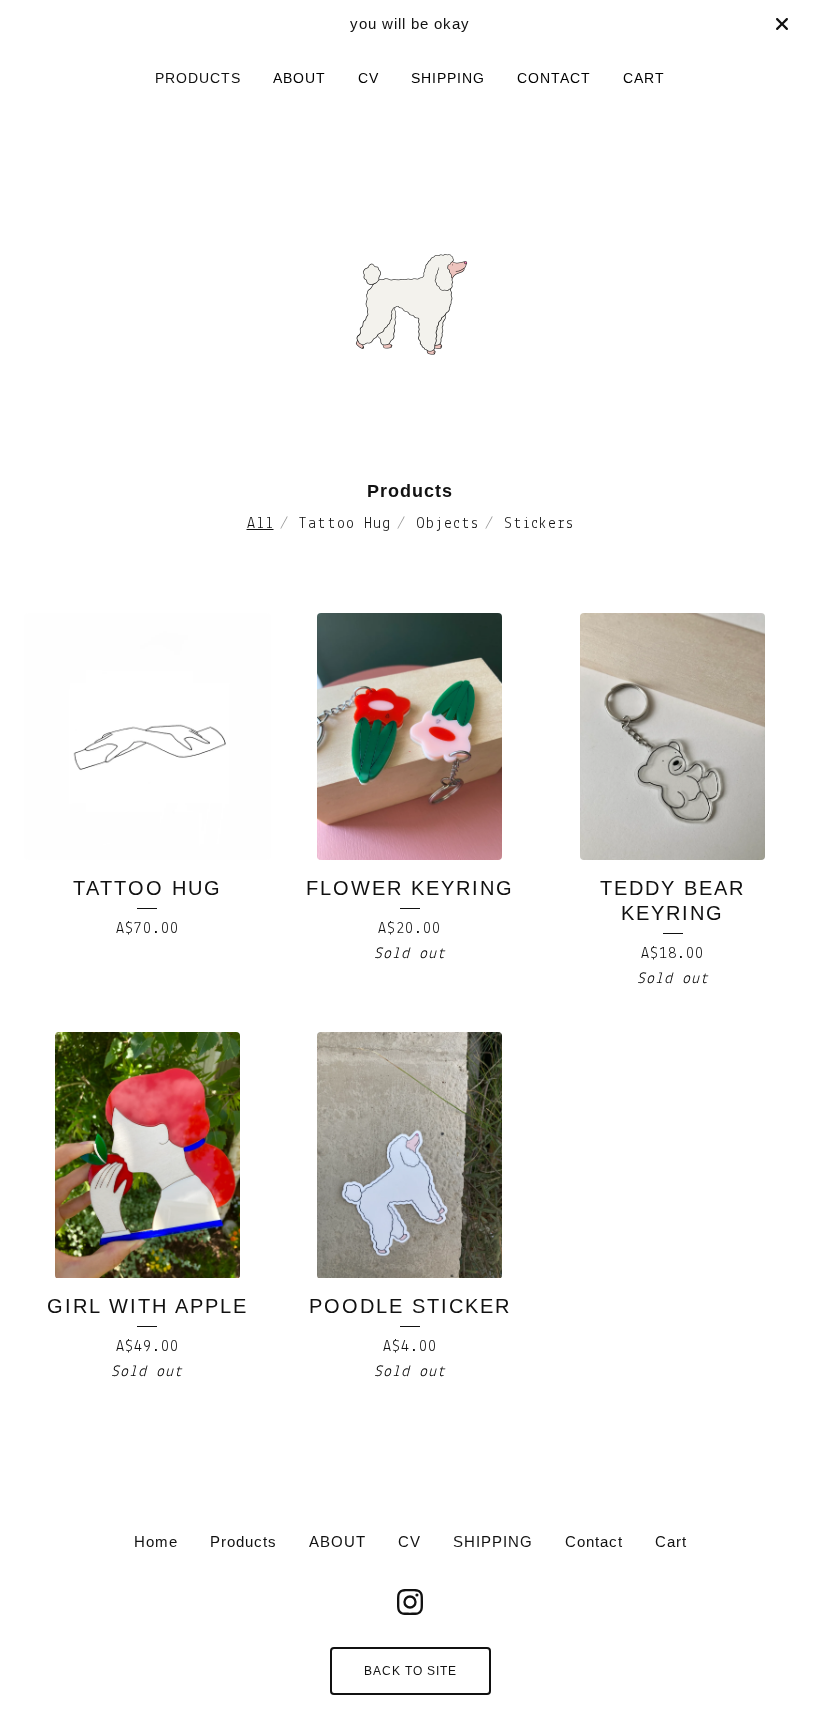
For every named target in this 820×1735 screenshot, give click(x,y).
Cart (644, 78)
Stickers (539, 524)
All (260, 524)
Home (156, 1541)
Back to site (410, 1671)
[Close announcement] (782, 24)
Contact (554, 78)
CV (368, 78)
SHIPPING (448, 78)
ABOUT (299, 78)
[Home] (410, 278)
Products (198, 78)
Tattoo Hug (345, 524)
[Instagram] (410, 1602)
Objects (447, 524)
